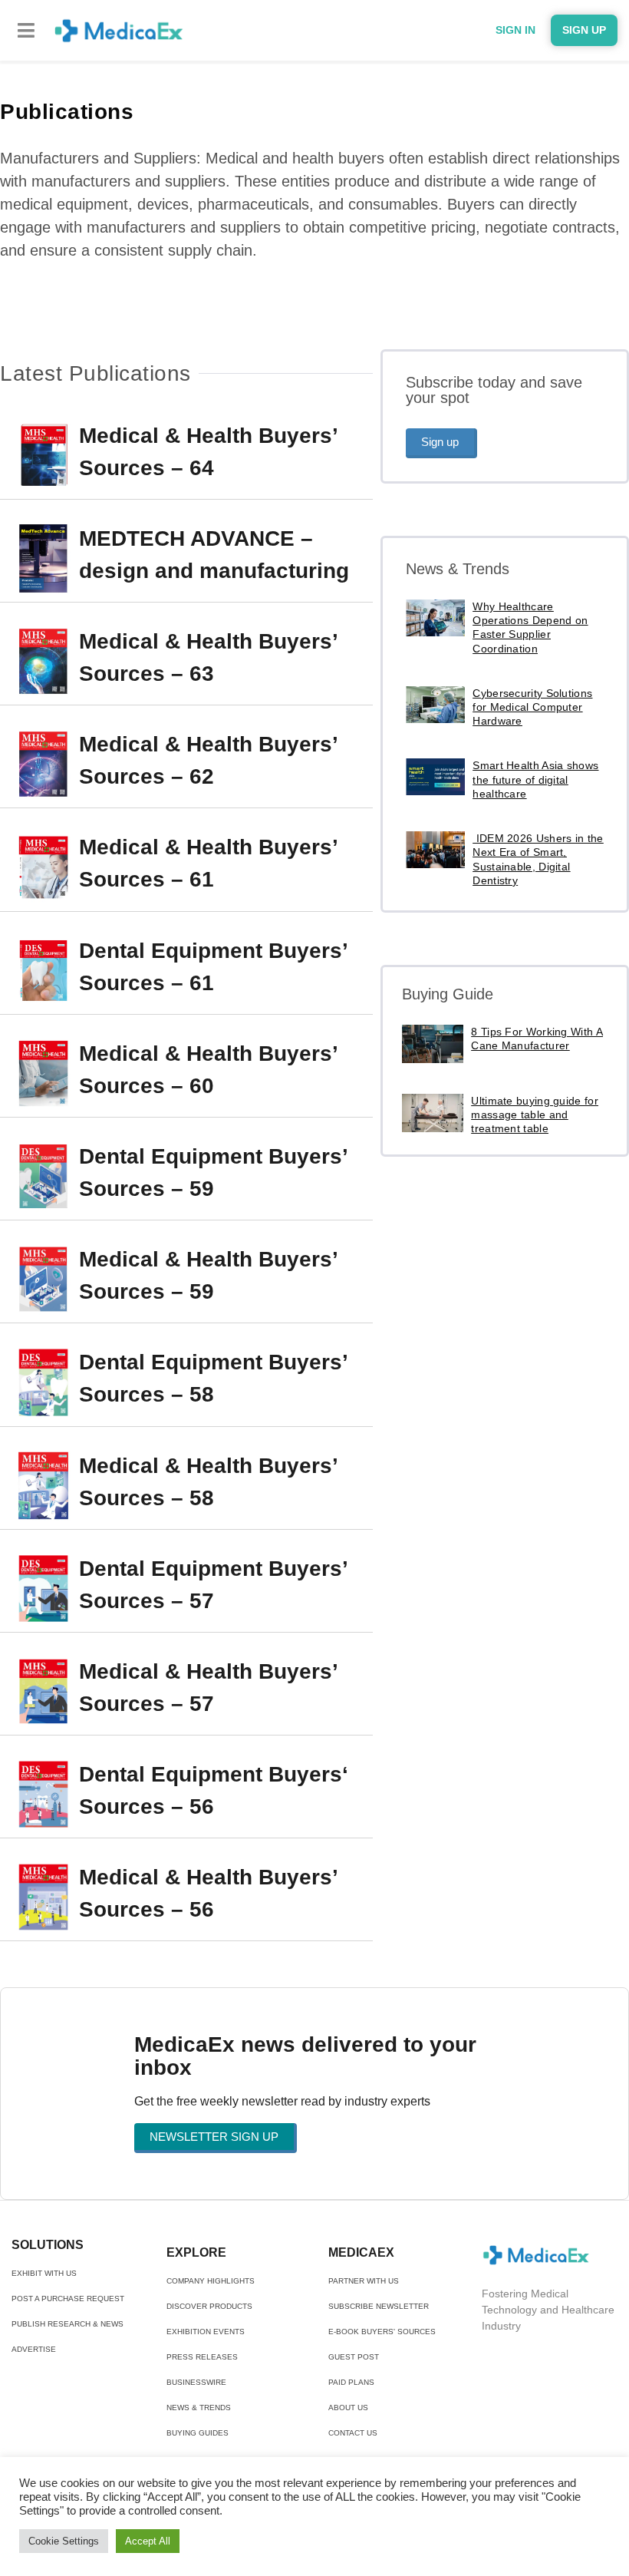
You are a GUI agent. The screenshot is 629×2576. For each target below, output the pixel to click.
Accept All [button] (148, 2541)
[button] (26, 30)
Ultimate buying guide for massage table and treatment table (535, 1115)
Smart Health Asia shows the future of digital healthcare (535, 779)
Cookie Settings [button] (64, 2541)
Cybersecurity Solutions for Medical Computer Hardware (532, 707)
